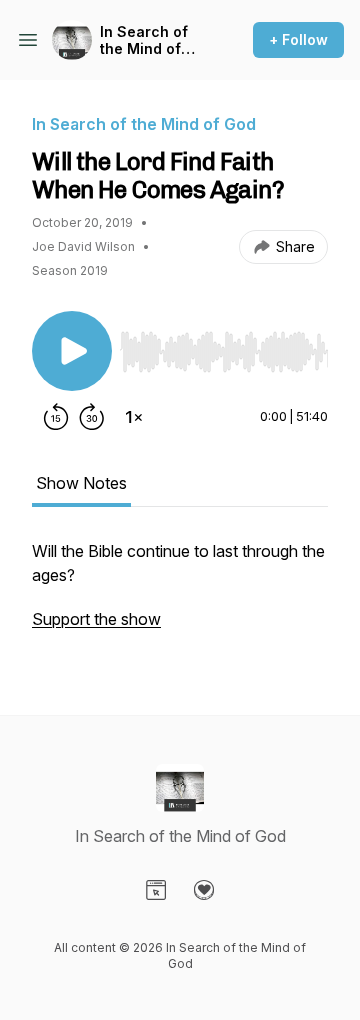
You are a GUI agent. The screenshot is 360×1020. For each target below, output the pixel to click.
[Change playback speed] (134, 417)
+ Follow (298, 39)
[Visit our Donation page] (204, 890)
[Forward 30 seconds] (92, 417)
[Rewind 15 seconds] (56, 417)
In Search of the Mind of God (144, 40)
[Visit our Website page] (156, 890)
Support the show (96, 619)
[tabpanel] (180, 595)
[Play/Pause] (72, 351)
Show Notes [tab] (81, 483)
